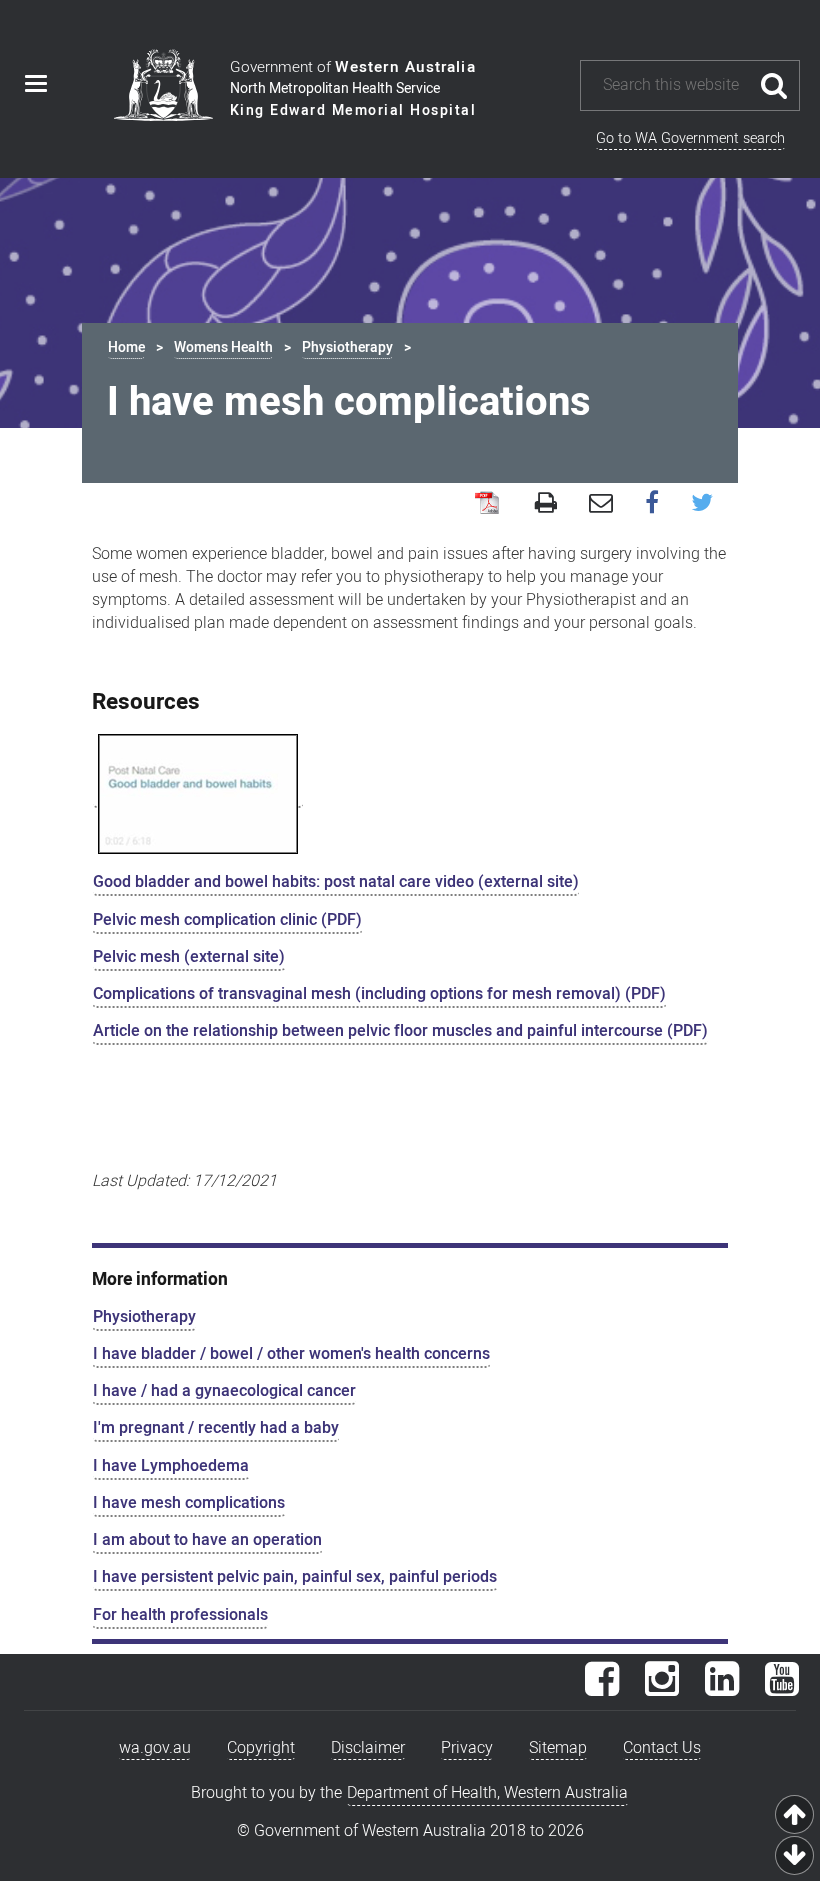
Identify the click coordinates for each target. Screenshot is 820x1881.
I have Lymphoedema (171, 1466)
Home (126, 347)
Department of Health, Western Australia (487, 1793)
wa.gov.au (155, 1748)
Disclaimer (368, 1748)
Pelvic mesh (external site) (189, 957)
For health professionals (180, 1615)
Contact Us (662, 1748)
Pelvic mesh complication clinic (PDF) (227, 920)
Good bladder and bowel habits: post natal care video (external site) (336, 882)
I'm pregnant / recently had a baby (216, 1428)
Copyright (261, 1748)
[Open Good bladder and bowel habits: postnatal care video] (198, 794)
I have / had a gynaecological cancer (224, 1391)
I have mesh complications (189, 1503)
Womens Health (223, 347)
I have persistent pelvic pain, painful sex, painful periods (295, 1577)
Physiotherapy (347, 347)
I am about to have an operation (207, 1540)
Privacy (467, 1748)
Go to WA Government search (690, 138)
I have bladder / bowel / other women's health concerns (291, 1354)
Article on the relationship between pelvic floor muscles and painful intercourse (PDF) (400, 1031)
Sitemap (558, 1748)
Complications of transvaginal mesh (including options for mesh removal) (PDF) (379, 994)
